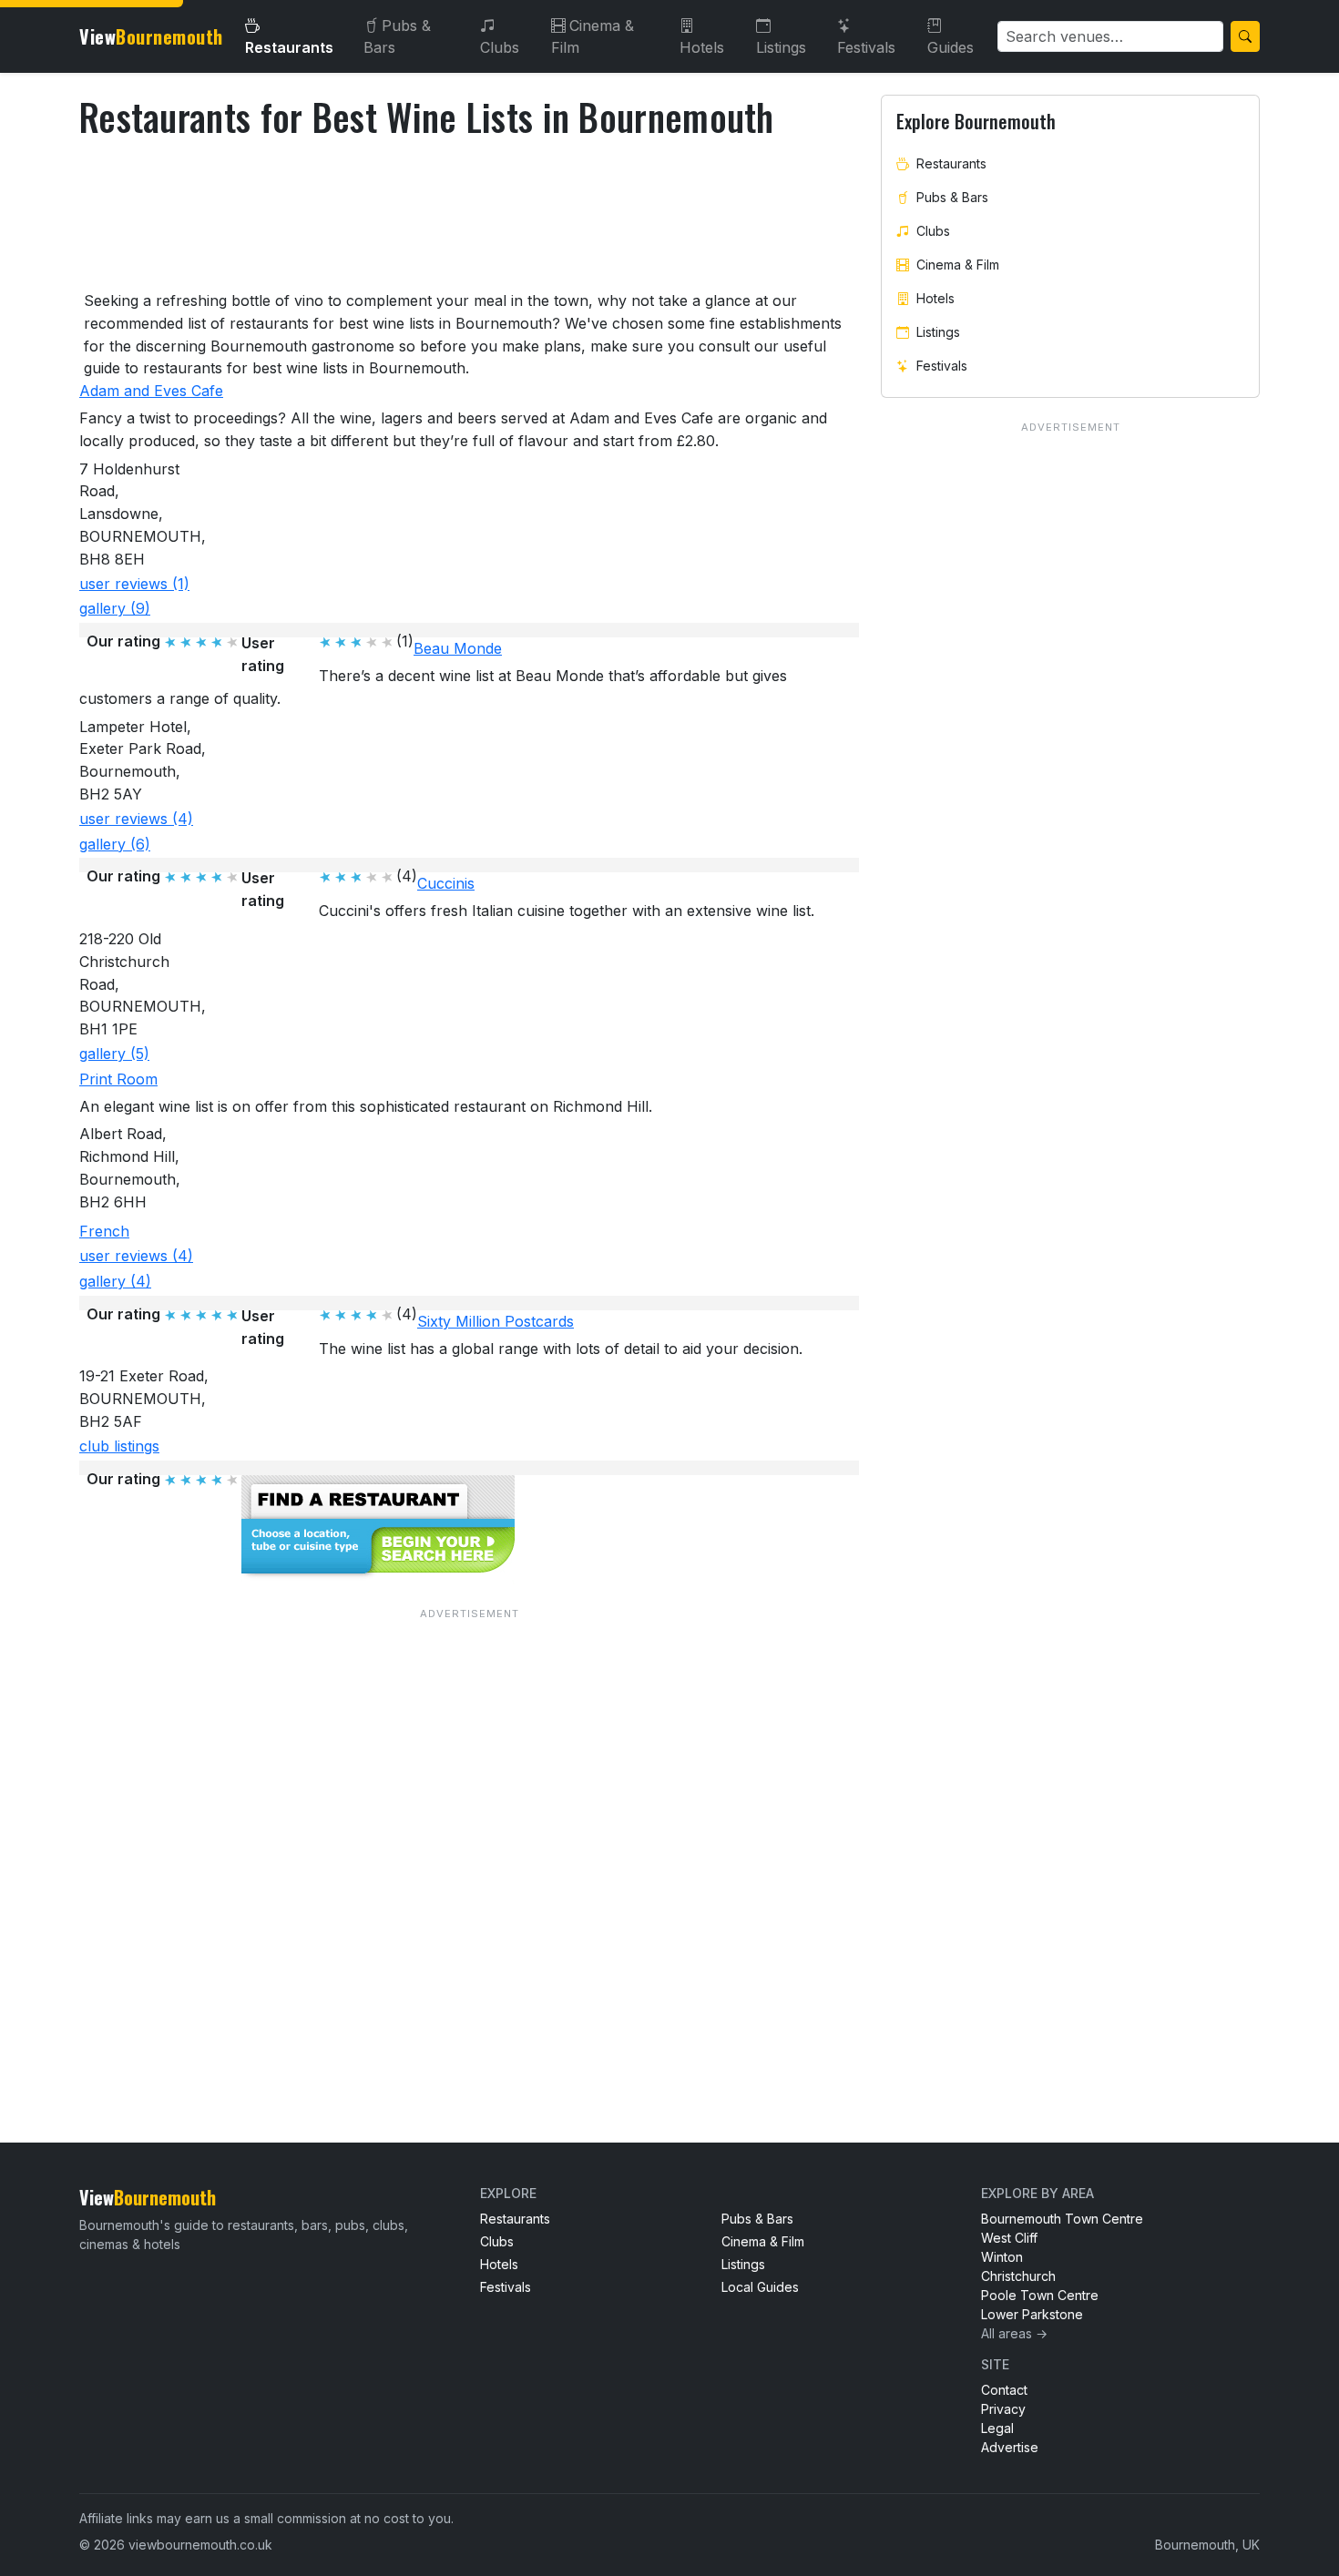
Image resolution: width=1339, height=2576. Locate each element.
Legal (997, 2428)
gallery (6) (115, 844)
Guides (951, 47)
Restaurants (289, 47)
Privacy (1003, 2409)
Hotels (702, 47)
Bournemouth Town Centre (1062, 2219)
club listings (119, 1446)
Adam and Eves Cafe (151, 391)
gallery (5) (114, 1054)
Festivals (866, 47)
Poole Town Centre (1040, 2295)
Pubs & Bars (397, 36)
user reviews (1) (134, 584)
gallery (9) (115, 608)
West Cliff (1009, 2238)
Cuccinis (446, 883)
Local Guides (760, 2287)
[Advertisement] (469, 1838)
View (151, 36)
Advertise (1010, 2447)
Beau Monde (458, 648)
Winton (1002, 2257)
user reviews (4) (136, 819)
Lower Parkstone (1032, 2314)
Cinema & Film (593, 36)
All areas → (1014, 2333)
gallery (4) (115, 1281)
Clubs (500, 47)
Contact (1004, 2390)
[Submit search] (1245, 36)
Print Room (118, 1079)
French (104, 1231)
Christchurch (1018, 2276)
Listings (781, 47)
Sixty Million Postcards (496, 1321)
